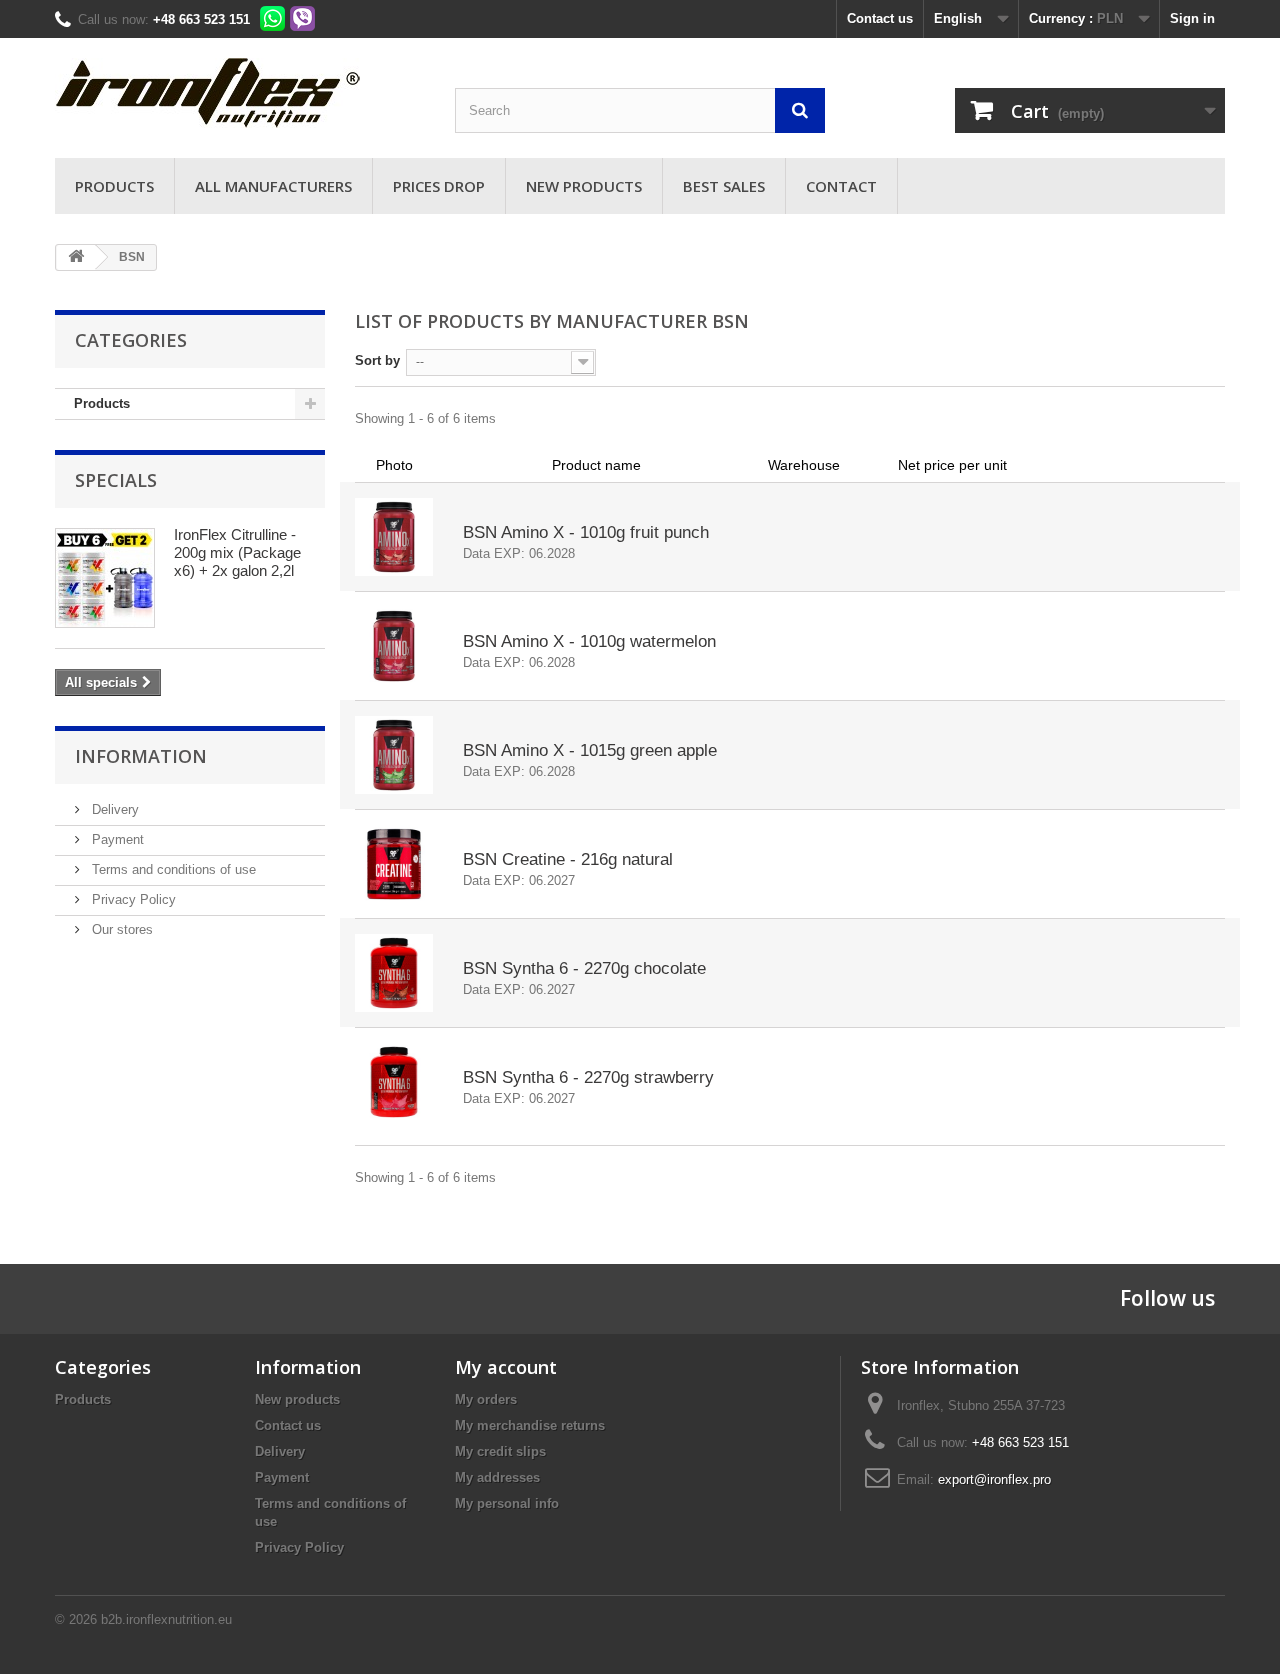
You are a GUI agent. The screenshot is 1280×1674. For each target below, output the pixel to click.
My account (506, 1367)
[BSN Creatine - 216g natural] (394, 864)
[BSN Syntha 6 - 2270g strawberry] (394, 1082)
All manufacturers (273, 186)
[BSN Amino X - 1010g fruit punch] (394, 537)
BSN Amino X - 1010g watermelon (589, 641)
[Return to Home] (76, 257)
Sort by (377, 360)
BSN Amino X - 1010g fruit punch (586, 532)
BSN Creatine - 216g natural (568, 859)
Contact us (880, 18)
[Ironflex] (240, 93)
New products (584, 186)
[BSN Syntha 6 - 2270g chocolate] (394, 973)
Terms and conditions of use (172, 869)
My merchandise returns (530, 1425)
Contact (841, 186)
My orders (486, 1399)
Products (114, 186)
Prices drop (439, 186)
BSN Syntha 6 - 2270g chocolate (584, 968)
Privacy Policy (132, 899)
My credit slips (500, 1451)
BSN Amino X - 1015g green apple (590, 750)
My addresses (497, 1477)
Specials (116, 480)
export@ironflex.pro (994, 1479)
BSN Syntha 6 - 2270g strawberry (588, 1077)
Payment (116, 839)
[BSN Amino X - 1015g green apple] (394, 755)
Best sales (724, 186)
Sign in (1192, 18)
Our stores (120, 929)
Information (141, 756)
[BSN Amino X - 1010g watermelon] (394, 646)
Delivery (113, 809)
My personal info (507, 1503)
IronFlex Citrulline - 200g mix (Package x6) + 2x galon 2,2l (237, 552)
